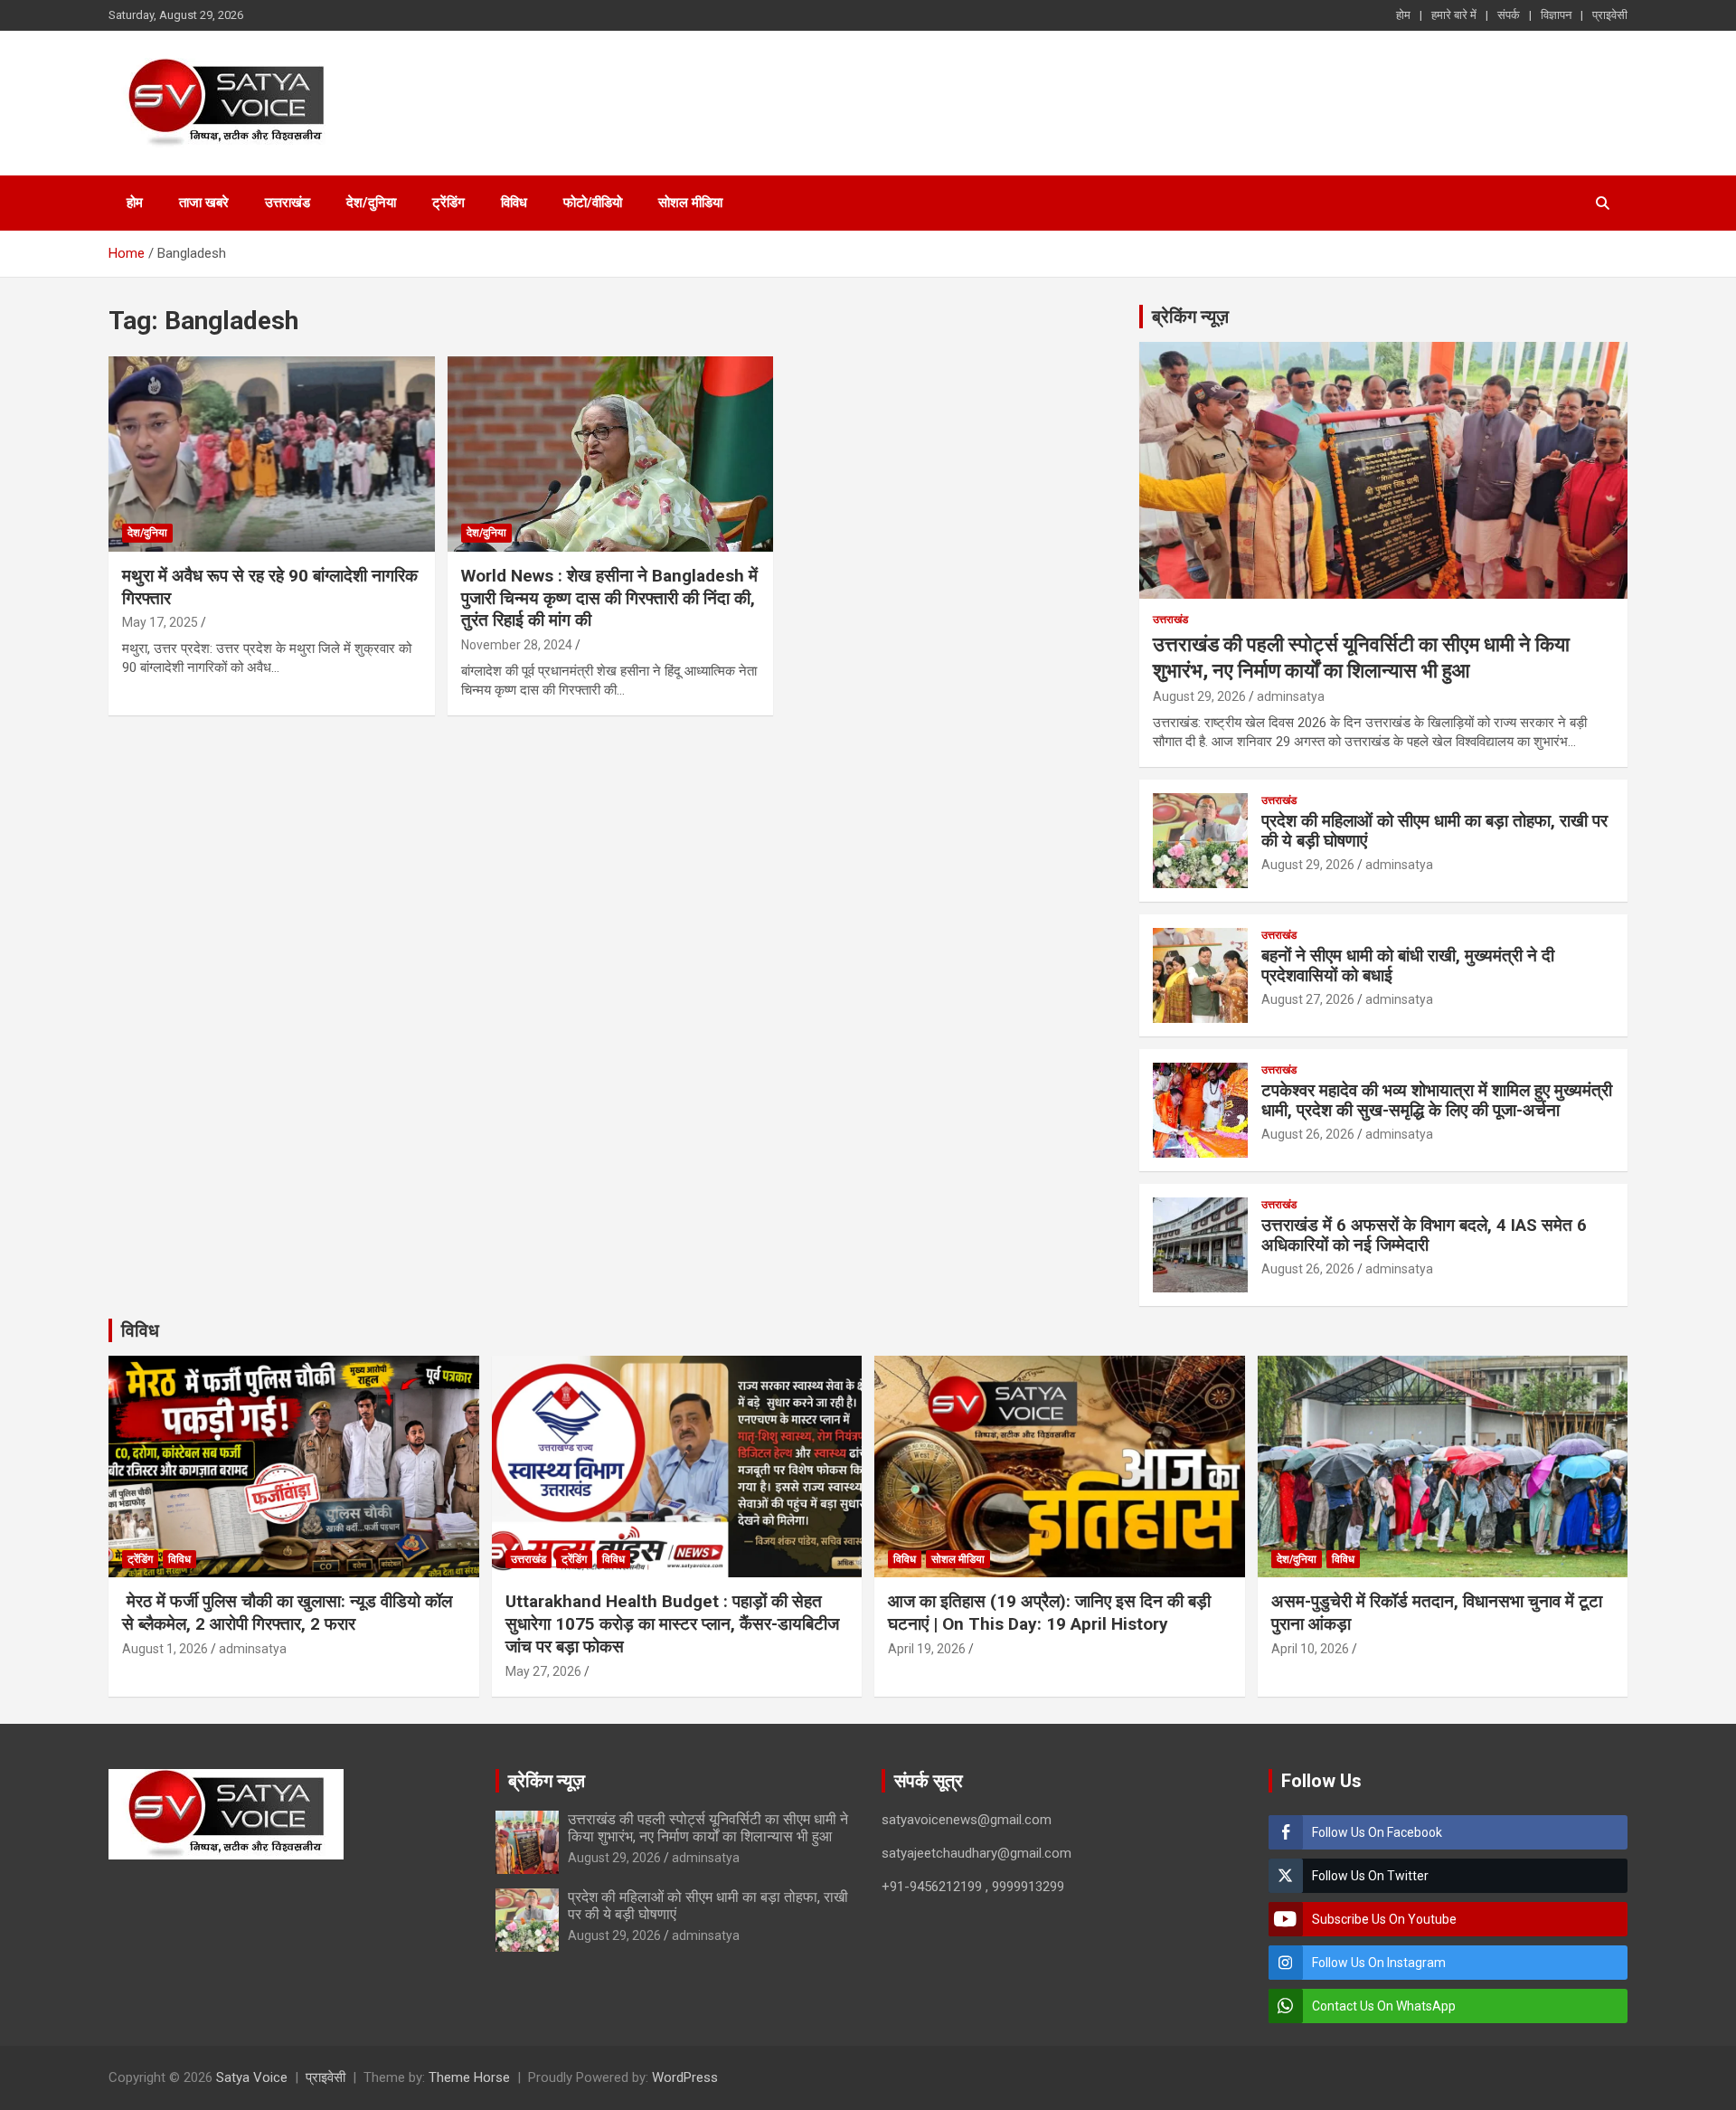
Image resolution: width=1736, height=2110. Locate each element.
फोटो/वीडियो (593, 203)
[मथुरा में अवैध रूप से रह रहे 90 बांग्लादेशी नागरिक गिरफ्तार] (272, 454)
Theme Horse (469, 2077)
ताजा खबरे (204, 203)
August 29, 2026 (1199, 696)
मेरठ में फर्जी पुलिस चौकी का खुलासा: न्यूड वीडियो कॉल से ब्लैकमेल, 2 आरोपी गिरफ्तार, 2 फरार (287, 1613)
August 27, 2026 (1308, 999)
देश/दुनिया (371, 203)
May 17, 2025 (160, 622)
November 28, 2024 (517, 645)
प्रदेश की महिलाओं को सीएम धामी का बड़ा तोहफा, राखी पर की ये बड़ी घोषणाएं (1434, 831)
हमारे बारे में (1454, 15)
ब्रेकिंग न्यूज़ (1190, 317)
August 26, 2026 (1308, 1134)
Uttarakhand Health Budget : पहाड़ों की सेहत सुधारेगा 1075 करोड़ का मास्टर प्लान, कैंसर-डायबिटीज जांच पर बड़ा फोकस (672, 1623)
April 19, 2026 (927, 1649)
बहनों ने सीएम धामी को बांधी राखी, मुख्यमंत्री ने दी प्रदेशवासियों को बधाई (1408, 966)
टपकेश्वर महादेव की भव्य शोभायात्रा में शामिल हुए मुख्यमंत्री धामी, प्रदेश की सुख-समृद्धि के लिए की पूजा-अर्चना (1437, 1101)
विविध (514, 203)
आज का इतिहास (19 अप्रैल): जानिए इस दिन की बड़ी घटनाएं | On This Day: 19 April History (1049, 1613)
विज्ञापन (1556, 15)
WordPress (685, 2077)
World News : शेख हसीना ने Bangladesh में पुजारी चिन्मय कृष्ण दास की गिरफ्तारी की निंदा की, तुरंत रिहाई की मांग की (609, 598)
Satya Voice (252, 2077)
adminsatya (1291, 696)
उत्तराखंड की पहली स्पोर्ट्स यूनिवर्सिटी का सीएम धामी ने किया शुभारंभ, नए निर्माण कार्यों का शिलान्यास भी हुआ (708, 1828)
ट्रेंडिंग (448, 203)
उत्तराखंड (288, 203)
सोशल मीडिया (690, 203)
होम (1403, 15)
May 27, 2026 (543, 1671)
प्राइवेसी (1610, 15)
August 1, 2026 (165, 1649)
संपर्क (1509, 15)
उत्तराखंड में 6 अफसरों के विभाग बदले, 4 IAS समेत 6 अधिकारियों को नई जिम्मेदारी (1424, 1235)
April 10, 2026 (1310, 1649)
